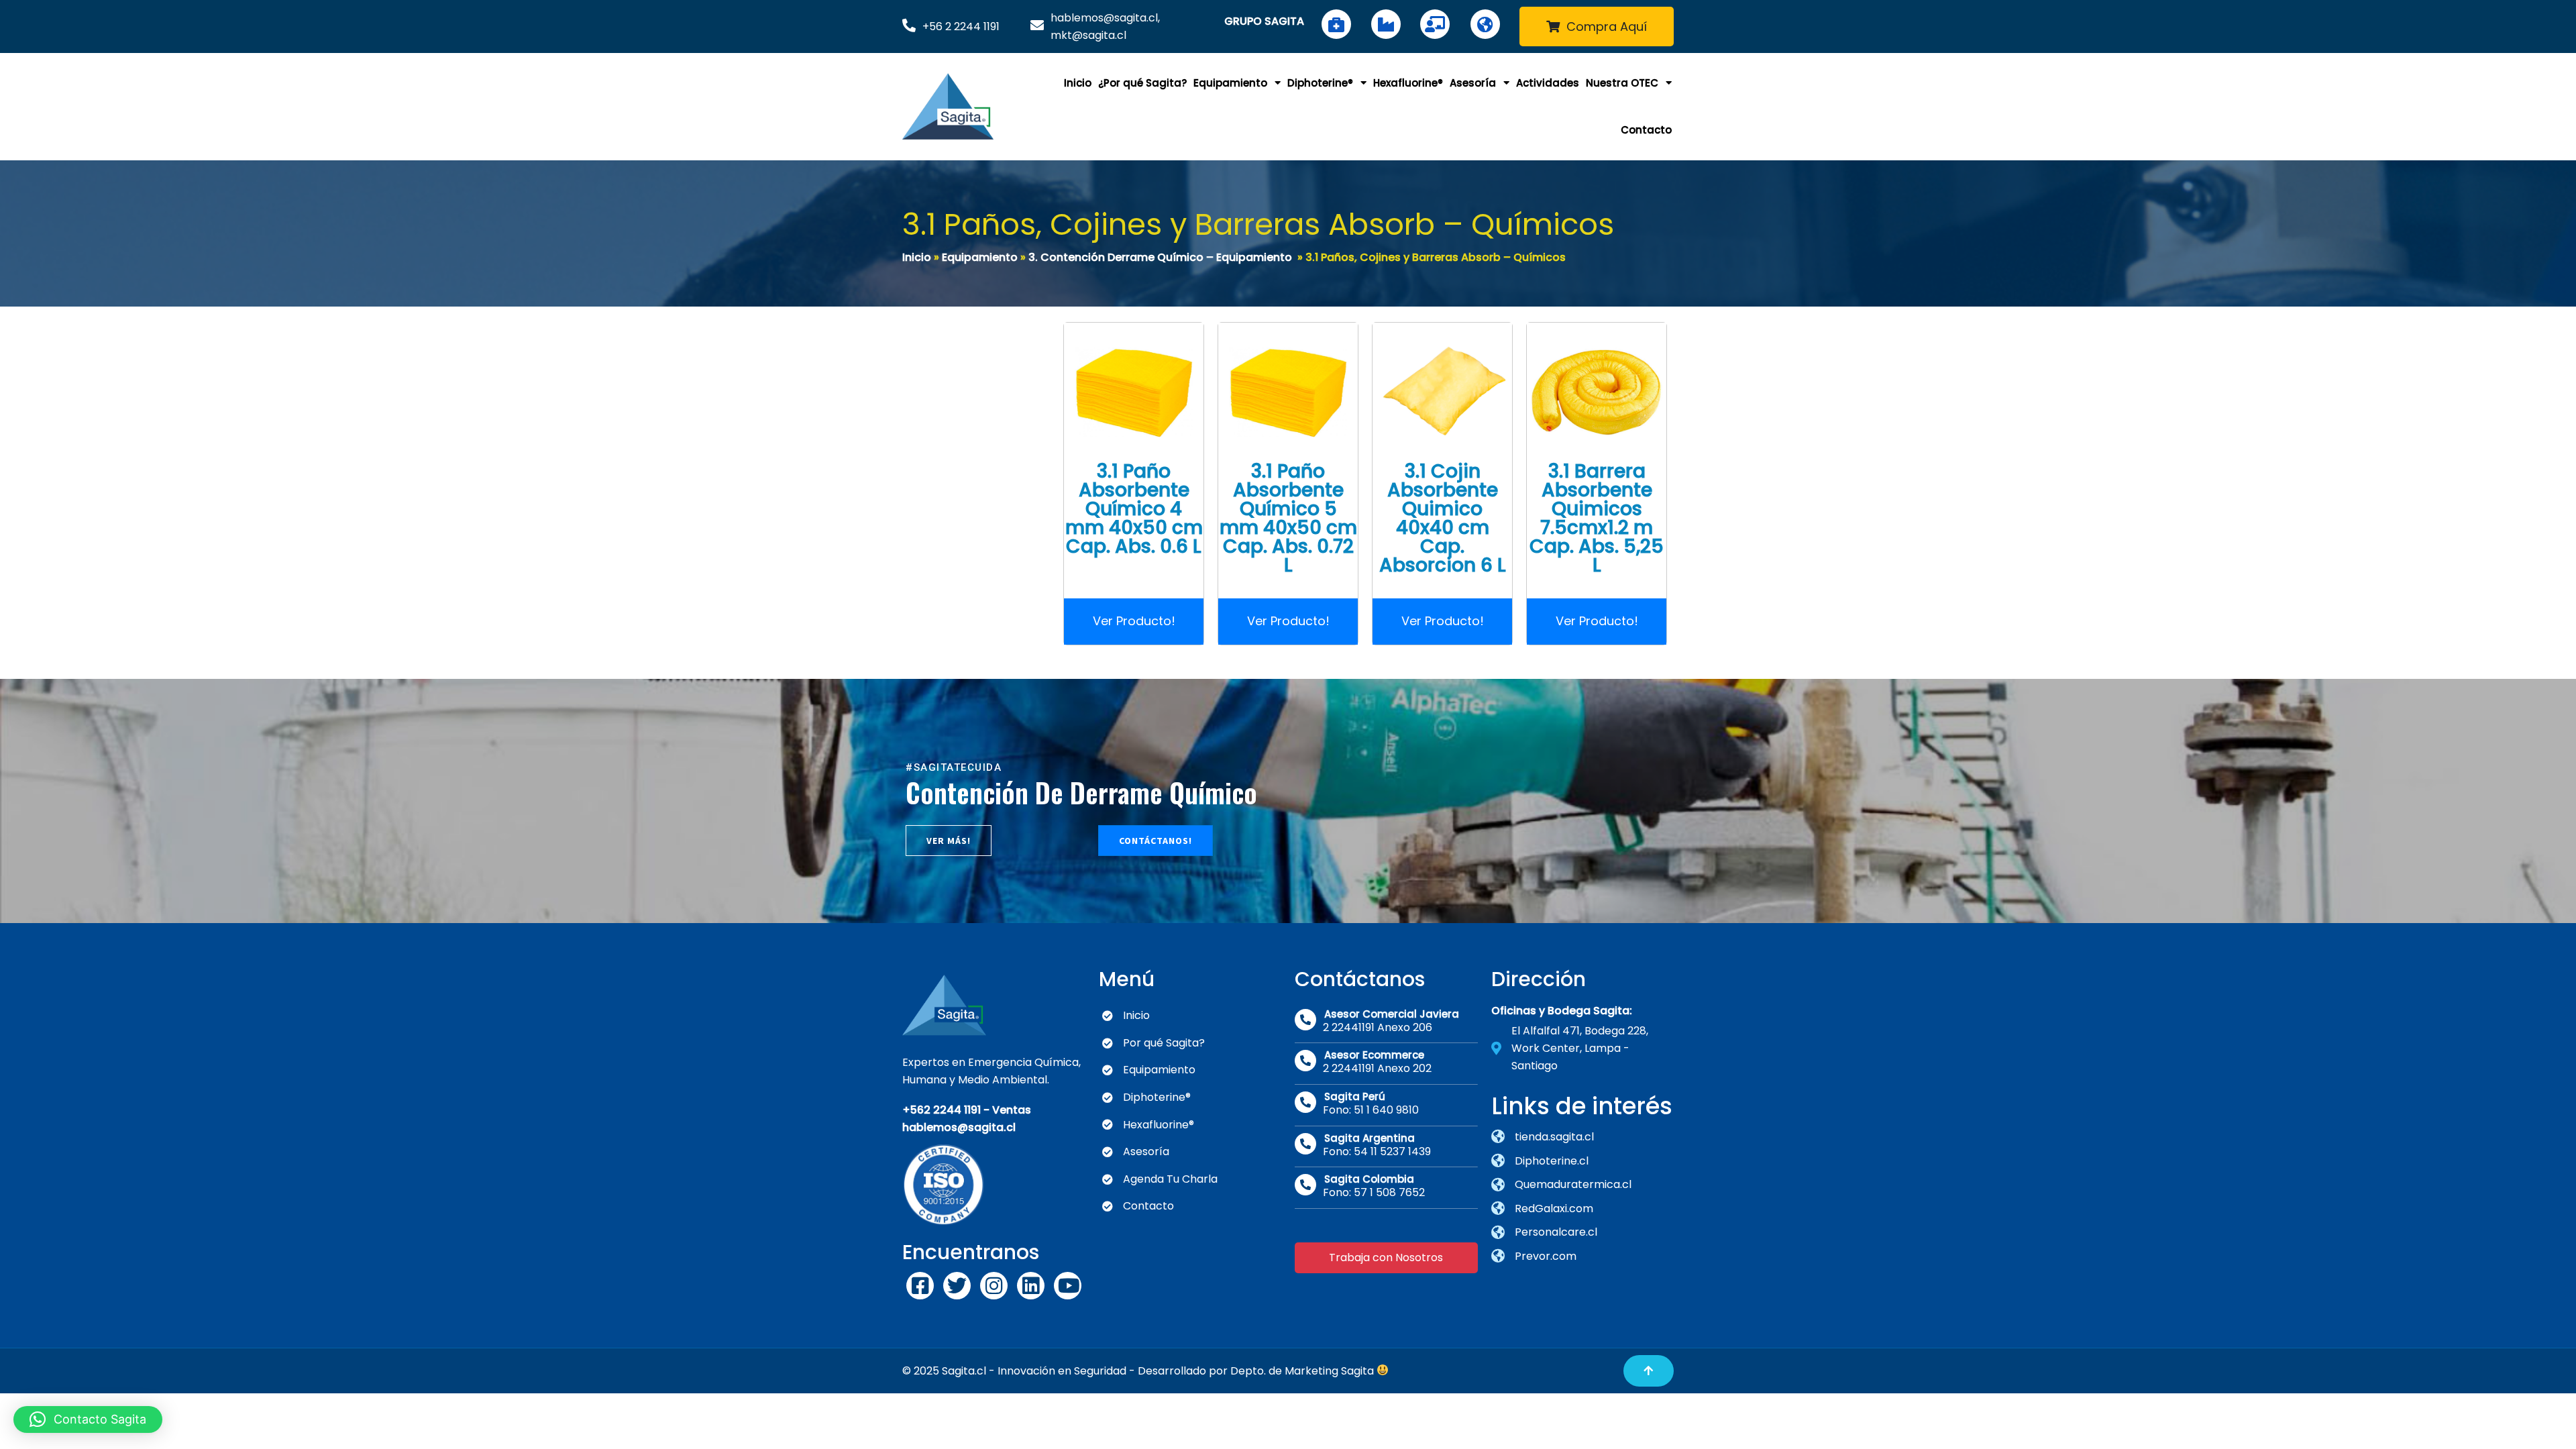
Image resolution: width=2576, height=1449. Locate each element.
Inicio (917, 257)
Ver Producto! (1134, 621)
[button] (88, 1419)
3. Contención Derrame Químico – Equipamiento (1160, 257)
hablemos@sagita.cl (959, 1127)
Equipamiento (980, 257)
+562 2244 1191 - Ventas (967, 1110)
